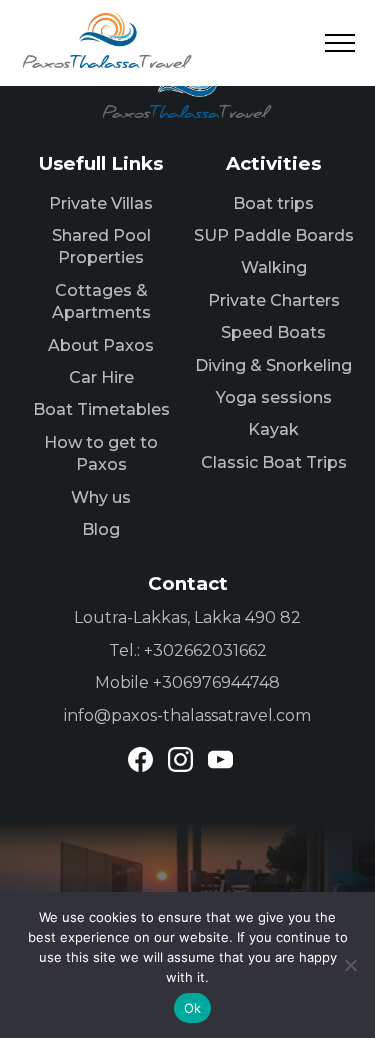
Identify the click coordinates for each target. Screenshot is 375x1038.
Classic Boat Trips (274, 462)
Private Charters (274, 300)
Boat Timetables (101, 409)
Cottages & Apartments (101, 301)
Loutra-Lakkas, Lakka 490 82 (187, 617)
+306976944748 (216, 682)
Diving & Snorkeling (273, 365)
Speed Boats (273, 332)
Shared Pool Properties (101, 246)
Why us (101, 497)
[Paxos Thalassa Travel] (107, 40)
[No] (350, 965)
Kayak (273, 429)
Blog (101, 529)
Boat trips (273, 203)
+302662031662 (205, 650)
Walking (274, 267)
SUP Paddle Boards (274, 235)
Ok (193, 1008)
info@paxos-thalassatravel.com (187, 715)
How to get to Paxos (101, 453)
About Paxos (101, 345)
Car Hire (101, 377)
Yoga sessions (274, 397)
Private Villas (101, 203)
